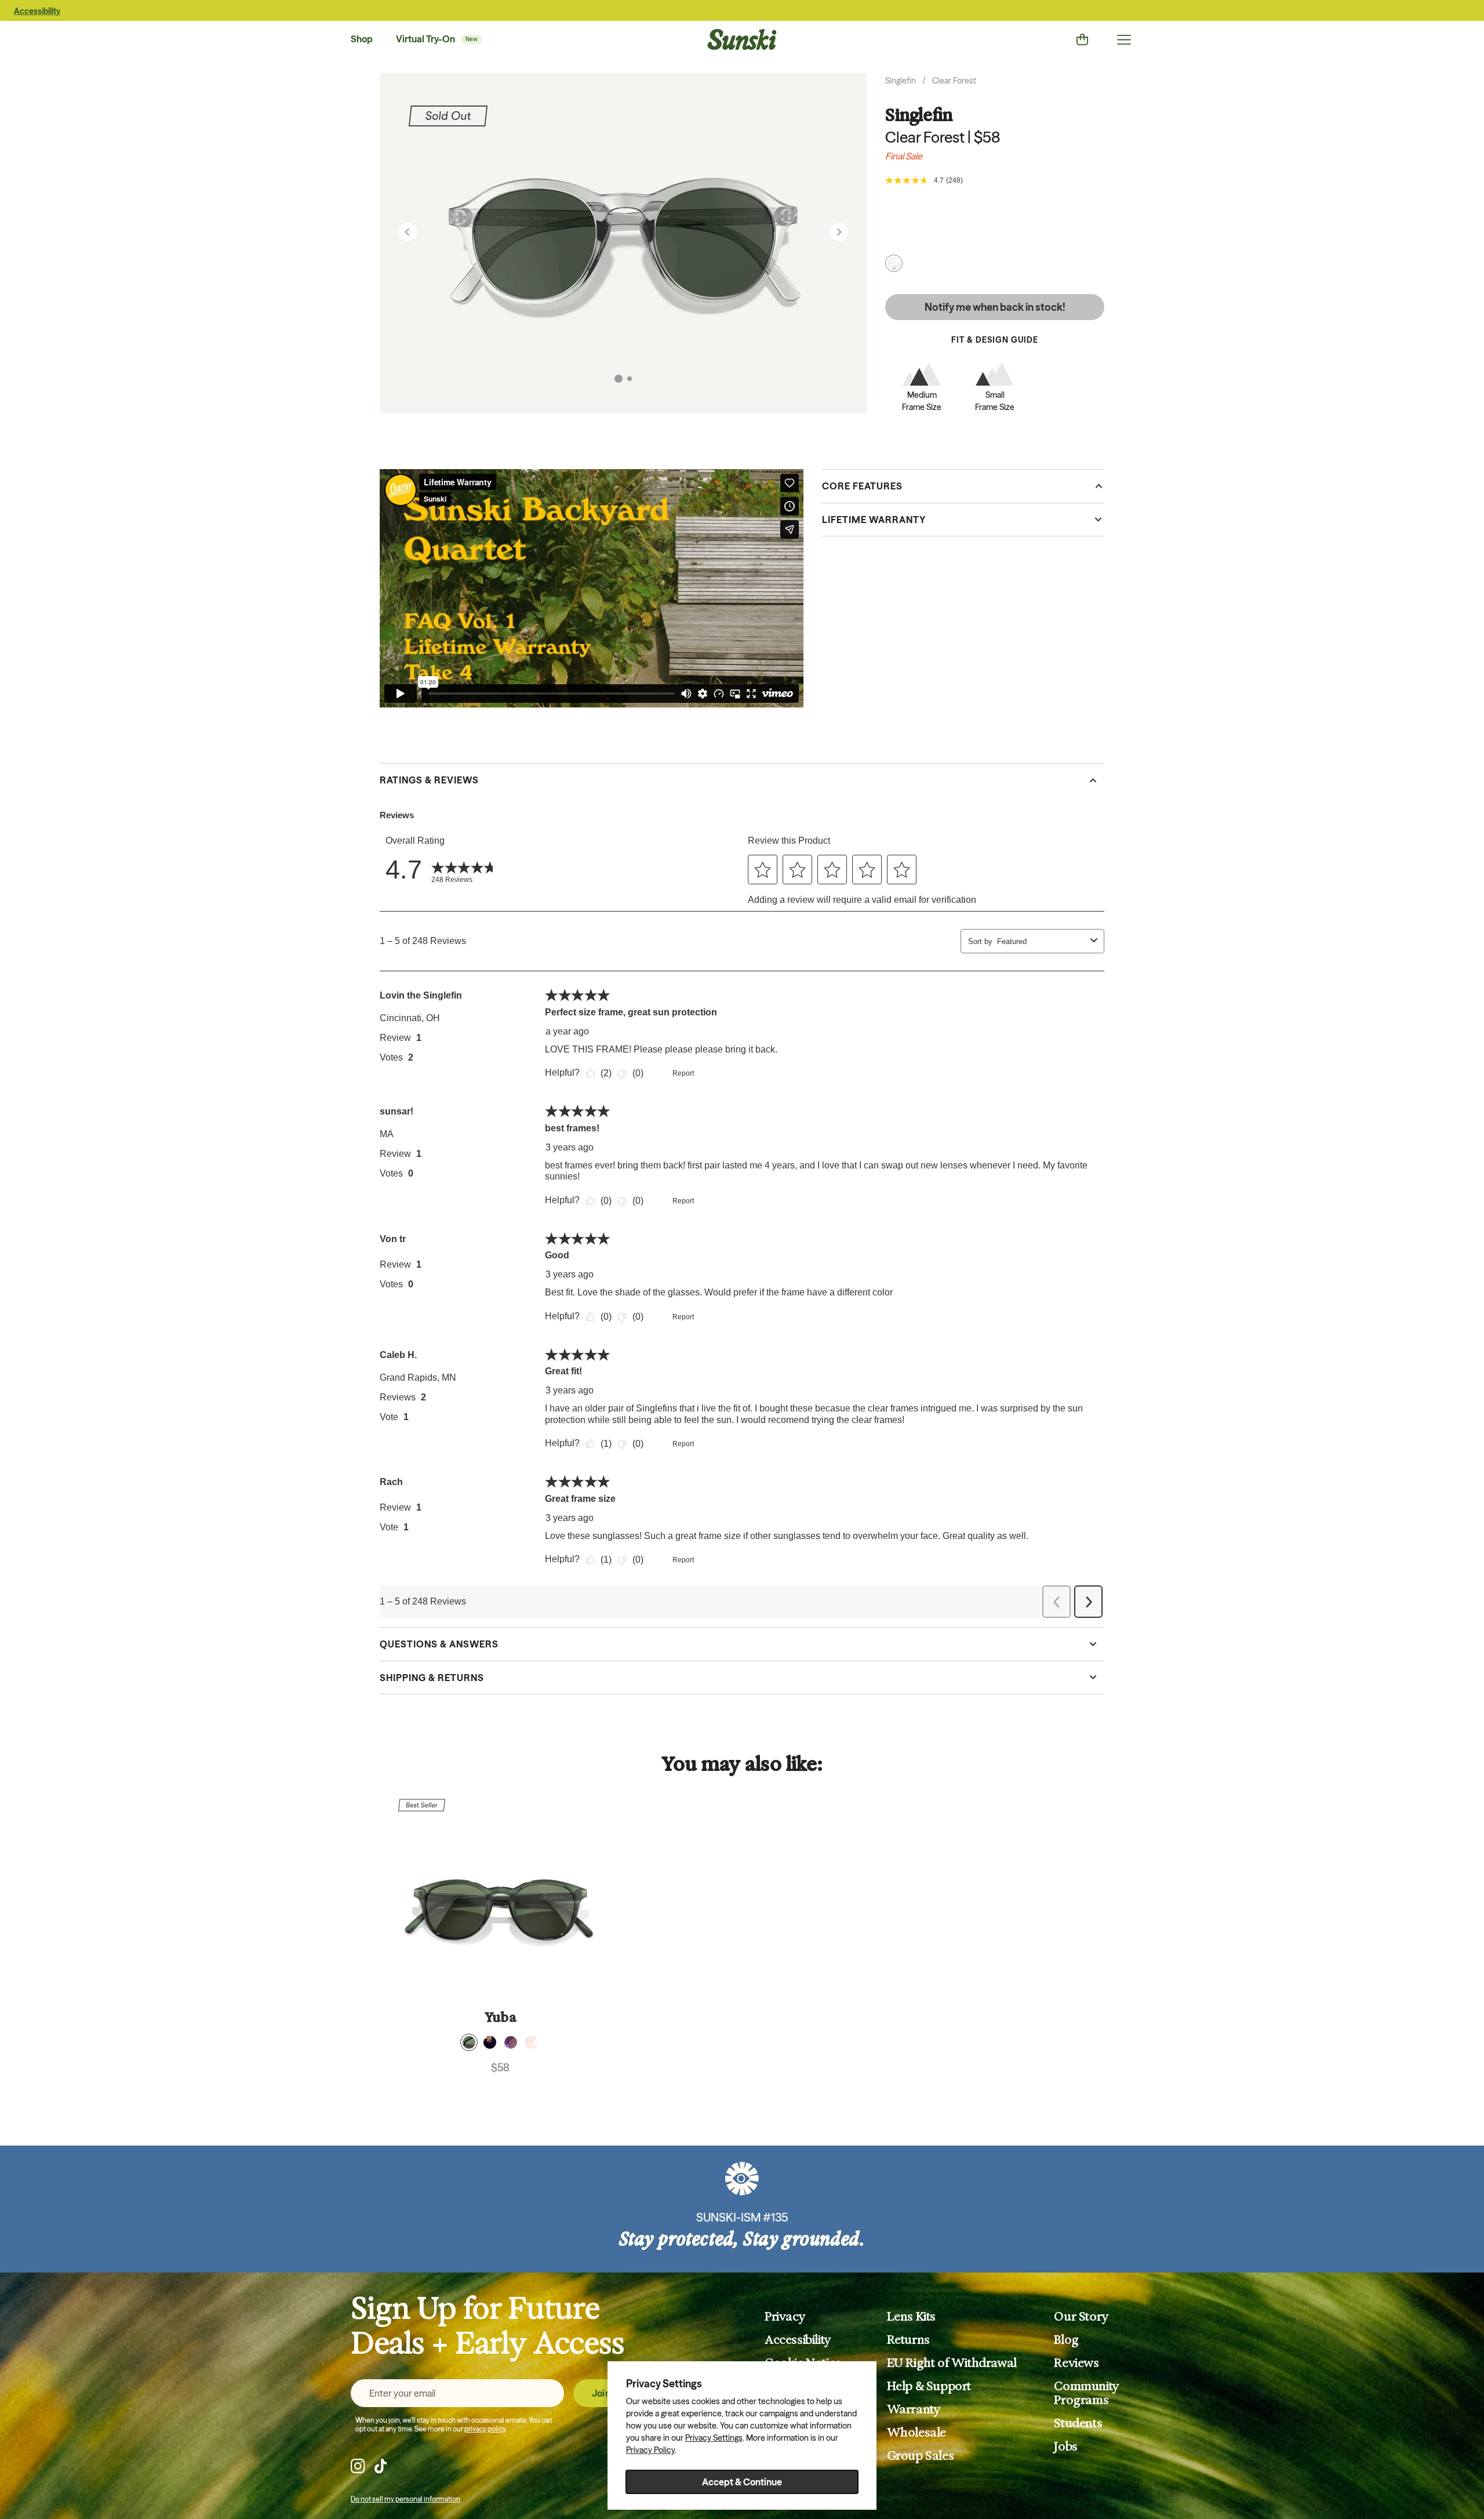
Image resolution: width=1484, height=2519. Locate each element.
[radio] (469, 2042)
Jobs (1065, 2447)
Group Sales (921, 2456)
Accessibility (37, 11)
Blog (1066, 2340)
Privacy (785, 2317)
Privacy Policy (650, 2450)
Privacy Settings (714, 2438)
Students (1078, 2423)
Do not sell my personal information (405, 2499)
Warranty (914, 2409)
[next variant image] (839, 232)
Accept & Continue (742, 2482)
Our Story (1081, 2317)
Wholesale (916, 2433)
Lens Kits (911, 2317)
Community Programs (1086, 2393)
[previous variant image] (408, 232)
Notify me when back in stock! (995, 307)
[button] (619, 379)
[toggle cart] (1082, 39)
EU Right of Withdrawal (952, 2363)
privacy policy (485, 2429)
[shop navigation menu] (1124, 39)
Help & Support (929, 2386)
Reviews (1076, 2363)
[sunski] (742, 39)
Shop (362, 39)
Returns (908, 2340)
